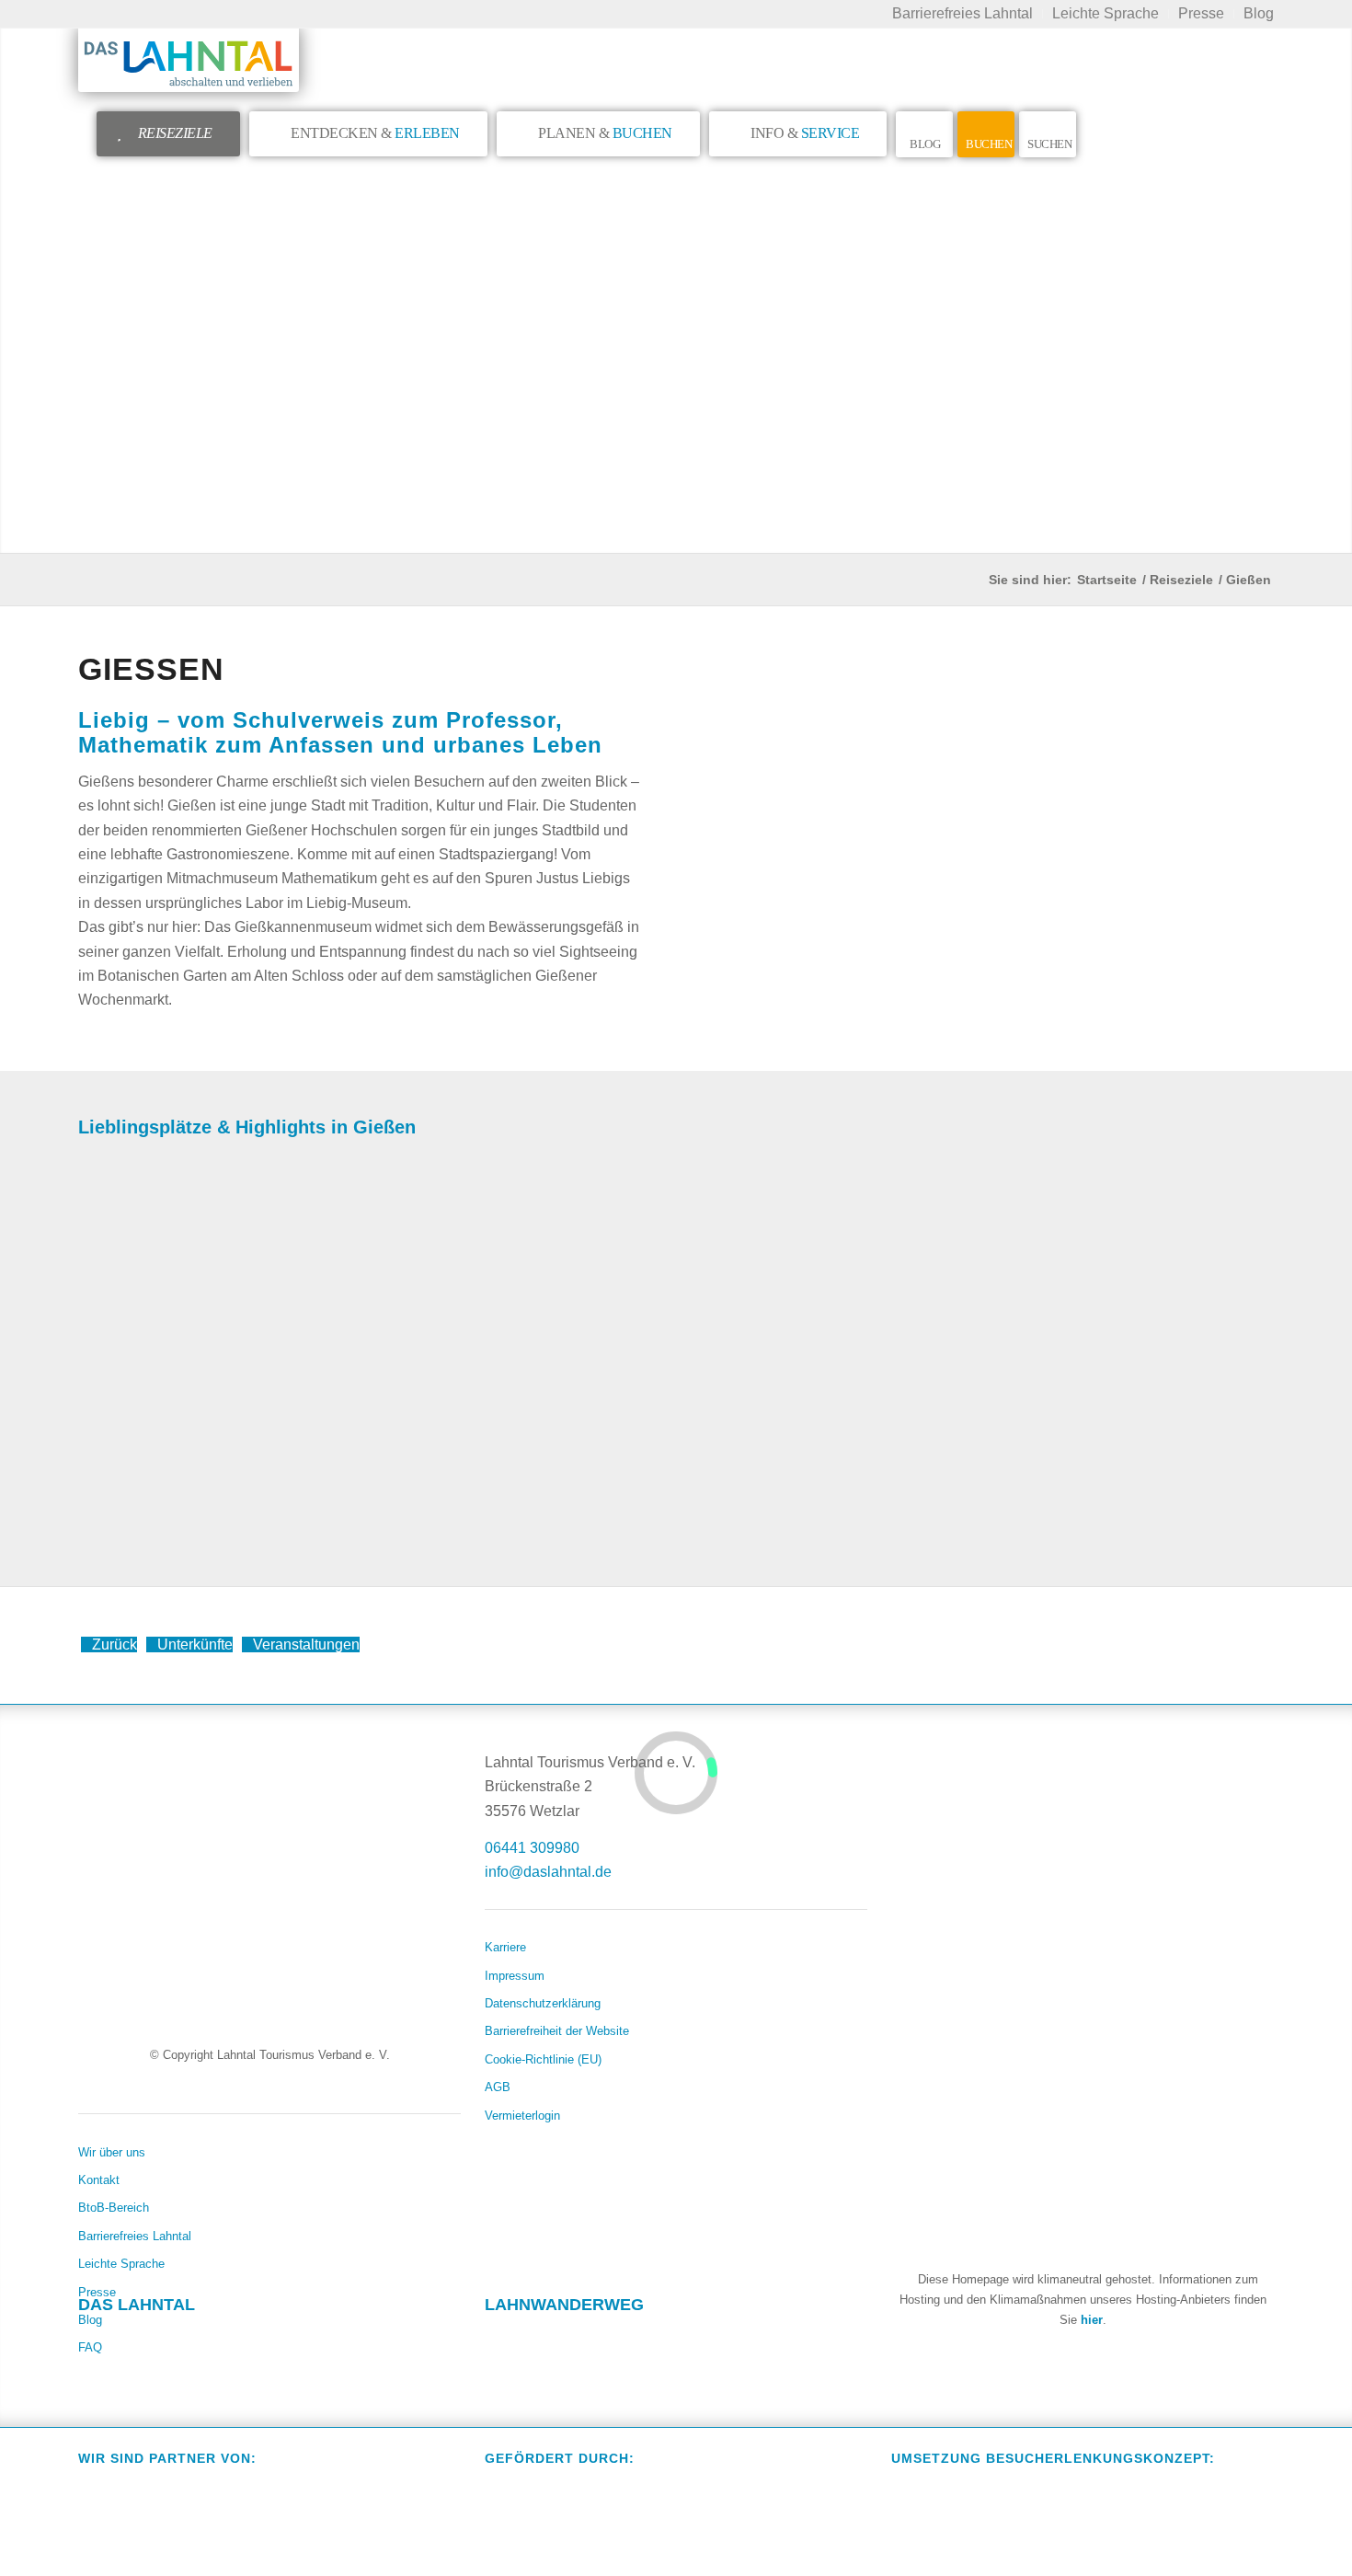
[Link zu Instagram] (146, 2340)
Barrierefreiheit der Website (557, 2031)
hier (1092, 2320)
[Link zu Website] (606, 2340)
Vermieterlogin (522, 2116)
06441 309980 (532, 1848)
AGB (498, 2087)
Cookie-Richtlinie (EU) (543, 2059)
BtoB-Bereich (114, 2208)
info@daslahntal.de (548, 1872)
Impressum (515, 1976)
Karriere (505, 1947)
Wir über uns (112, 2152)
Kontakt (99, 2180)
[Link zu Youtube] (200, 2340)
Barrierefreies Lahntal (135, 2236)
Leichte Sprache (121, 2264)
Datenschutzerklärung (543, 2003)
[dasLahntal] (189, 60)
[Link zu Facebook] (93, 2340)
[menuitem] (963, 14)
